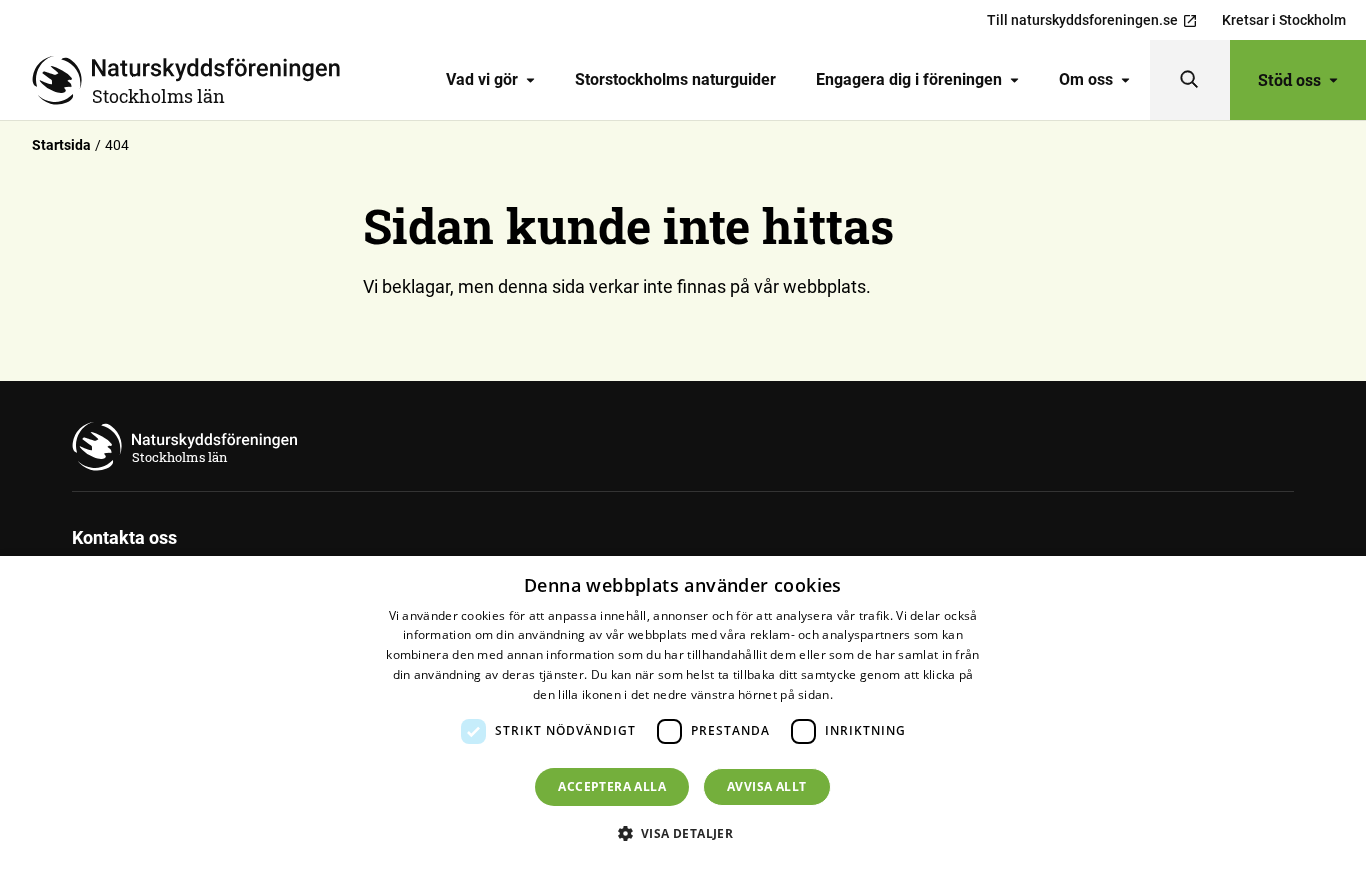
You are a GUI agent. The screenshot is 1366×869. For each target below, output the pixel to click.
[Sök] (1190, 80)
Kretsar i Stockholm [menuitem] (1284, 20)
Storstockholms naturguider (675, 79)
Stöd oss (1289, 79)
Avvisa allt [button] (766, 786)
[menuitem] (490, 80)
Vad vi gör (482, 79)
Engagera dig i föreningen (909, 79)
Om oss (1086, 79)
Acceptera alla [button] (612, 786)
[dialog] (683, 712)
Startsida (61, 145)
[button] (683, 833)
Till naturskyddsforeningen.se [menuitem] (1082, 20)
